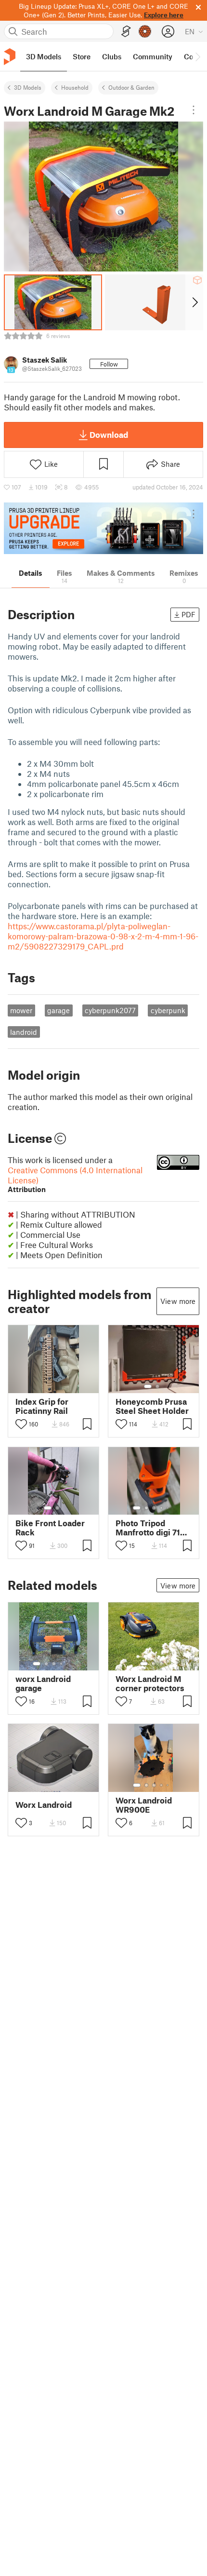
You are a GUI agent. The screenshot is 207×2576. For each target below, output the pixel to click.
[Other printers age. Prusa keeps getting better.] (103, 528)
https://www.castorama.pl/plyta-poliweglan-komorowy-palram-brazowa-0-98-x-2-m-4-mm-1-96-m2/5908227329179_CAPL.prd (103, 936)
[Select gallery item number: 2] (157, 1386)
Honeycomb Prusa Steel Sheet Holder (152, 1406)
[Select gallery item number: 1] (148, 1386)
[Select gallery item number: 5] (168, 1508)
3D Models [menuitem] (44, 56)
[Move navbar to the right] (197, 56)
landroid (24, 1032)
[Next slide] (194, 302)
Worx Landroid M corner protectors (150, 1683)
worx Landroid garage (43, 1683)
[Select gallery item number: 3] (154, 1508)
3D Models (28, 87)
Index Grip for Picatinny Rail (42, 1406)
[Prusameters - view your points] (145, 31)
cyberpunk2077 (110, 1010)
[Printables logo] (10, 57)
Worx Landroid (44, 1805)
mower (21, 1010)
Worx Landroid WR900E (144, 1805)
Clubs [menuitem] (112, 56)
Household (75, 87)
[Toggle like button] (21, 1424)
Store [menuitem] (82, 56)
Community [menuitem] (153, 56)
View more (178, 1301)
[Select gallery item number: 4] (162, 1508)
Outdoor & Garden (131, 87)
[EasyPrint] (126, 32)
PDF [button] (188, 614)
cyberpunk (168, 1010)
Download (109, 434)
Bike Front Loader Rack (50, 1528)
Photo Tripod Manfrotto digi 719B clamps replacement (153, 1528)
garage (58, 1010)
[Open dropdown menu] (194, 110)
